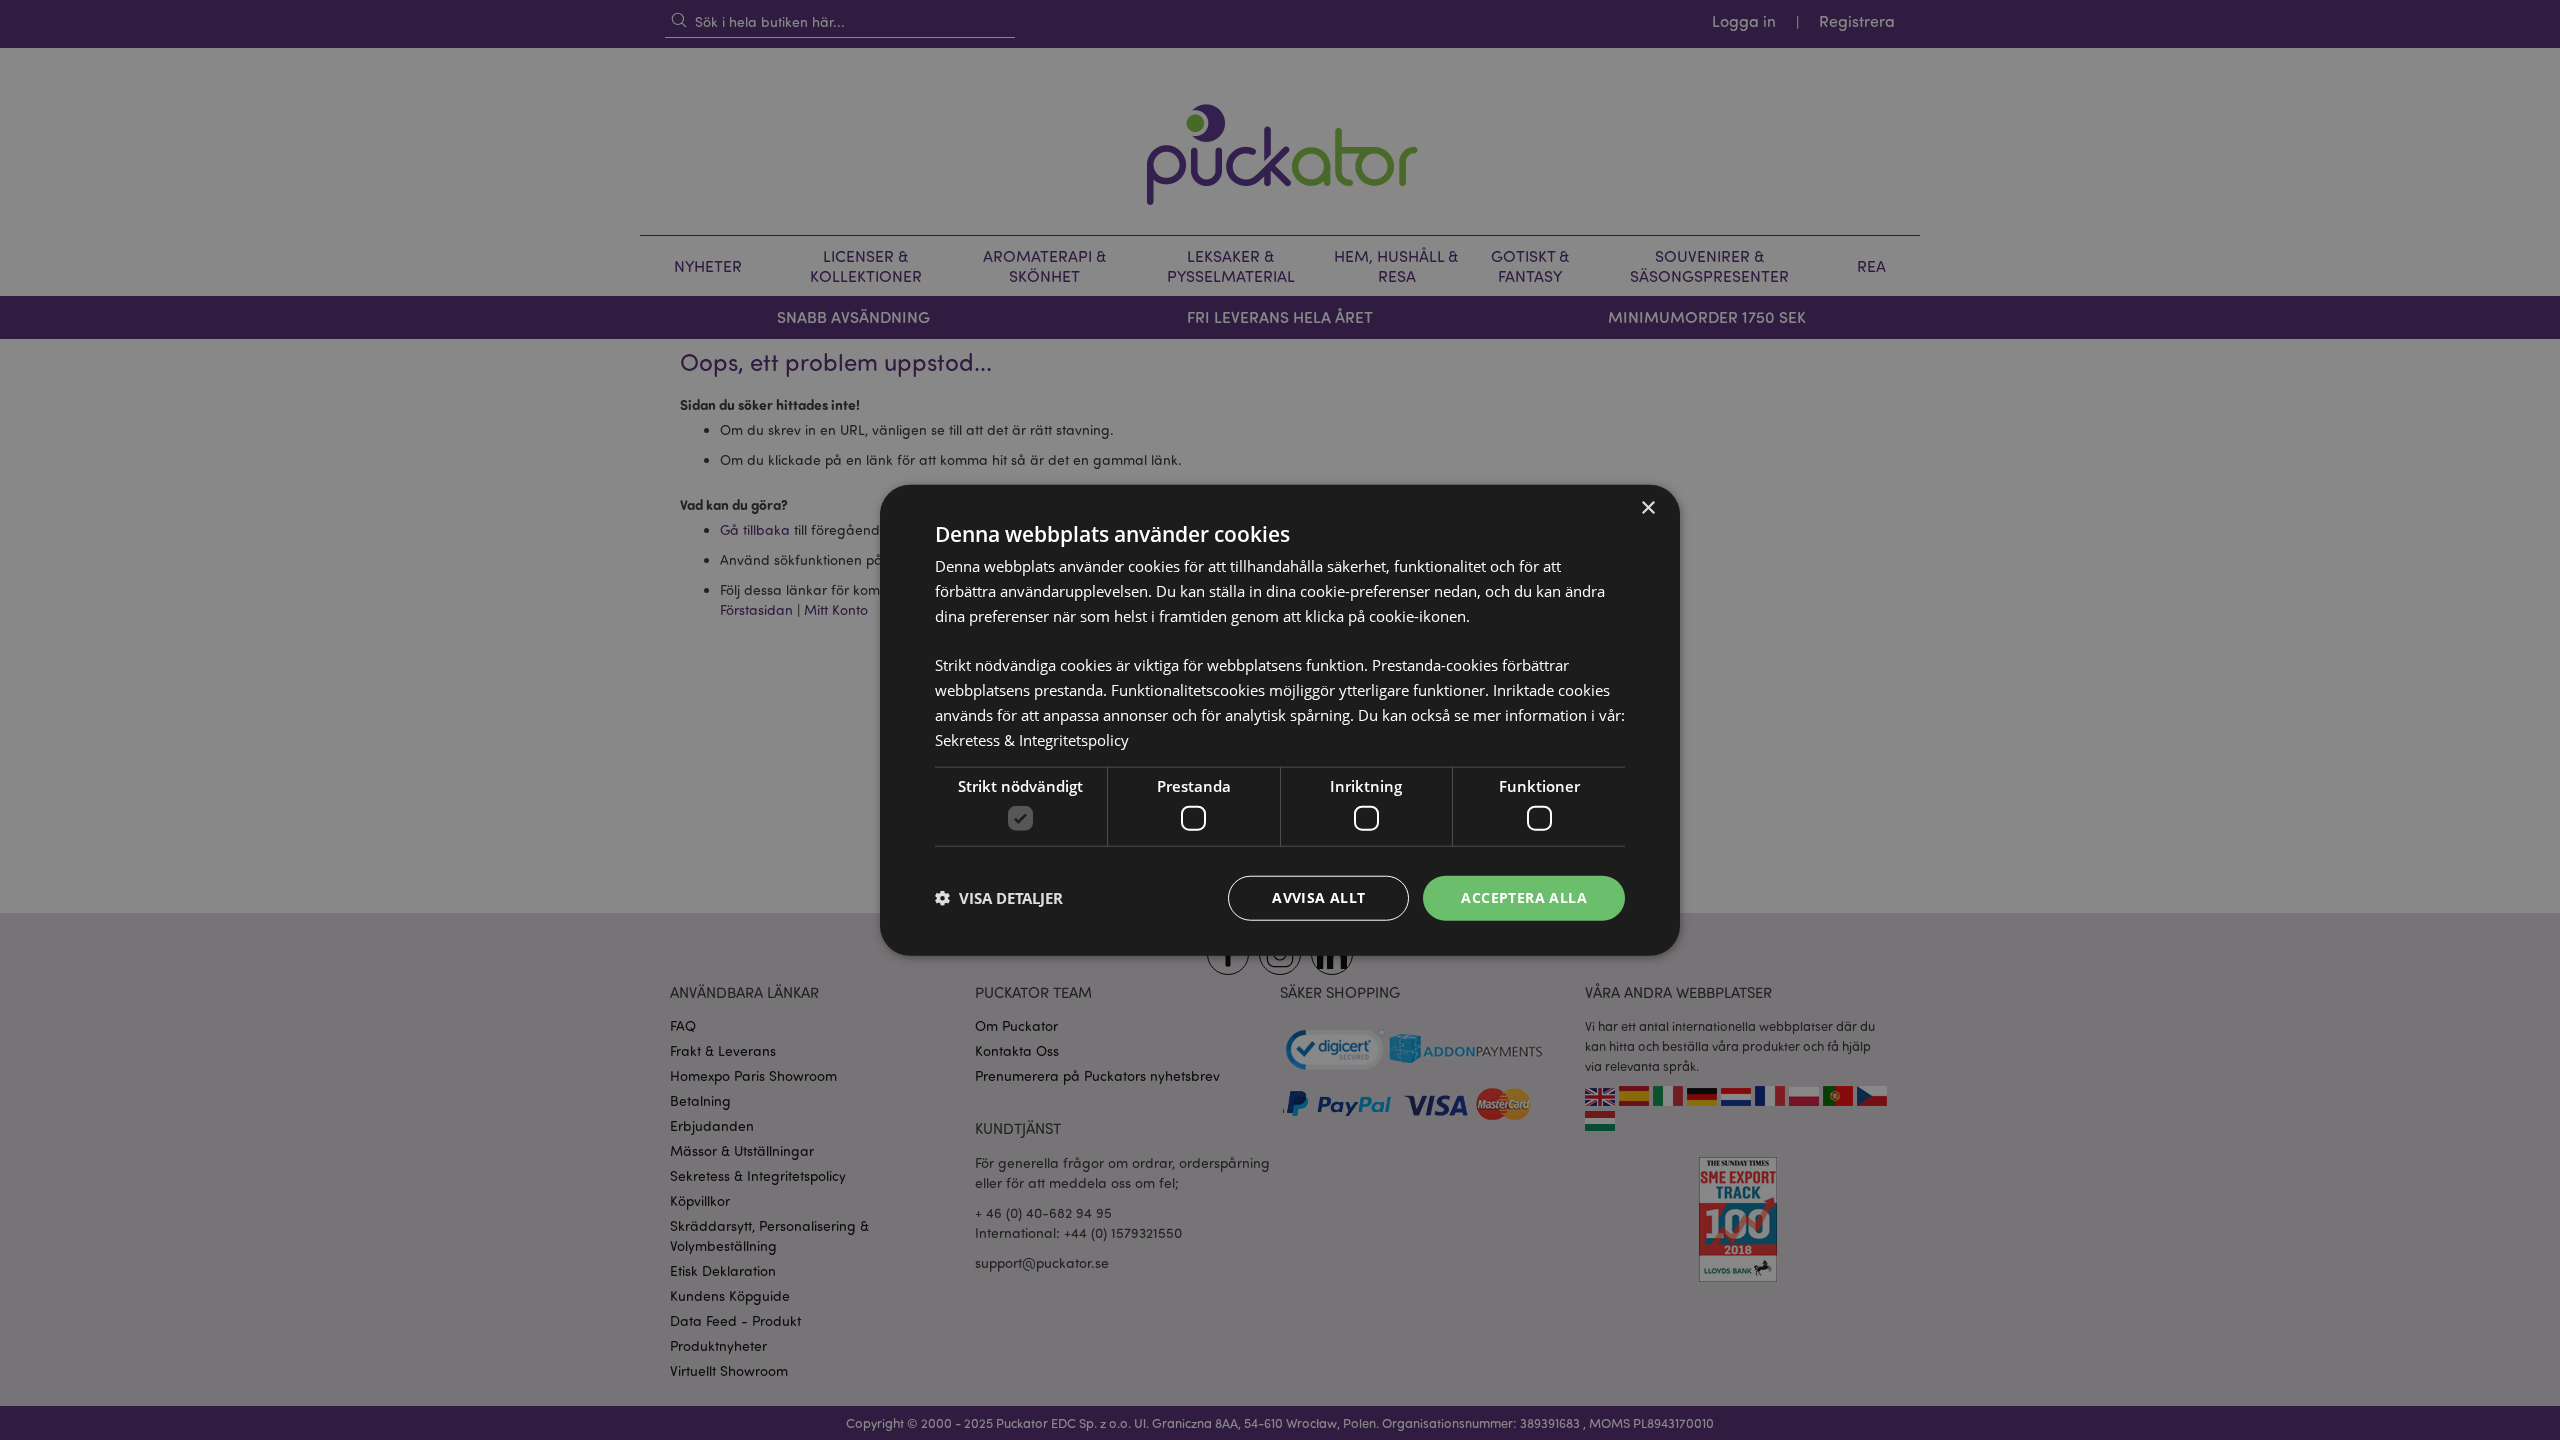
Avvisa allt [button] (1318, 897)
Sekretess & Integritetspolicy (1032, 739)
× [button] (1647, 508)
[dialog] (1280, 720)
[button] (999, 898)
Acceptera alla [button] (1524, 897)
